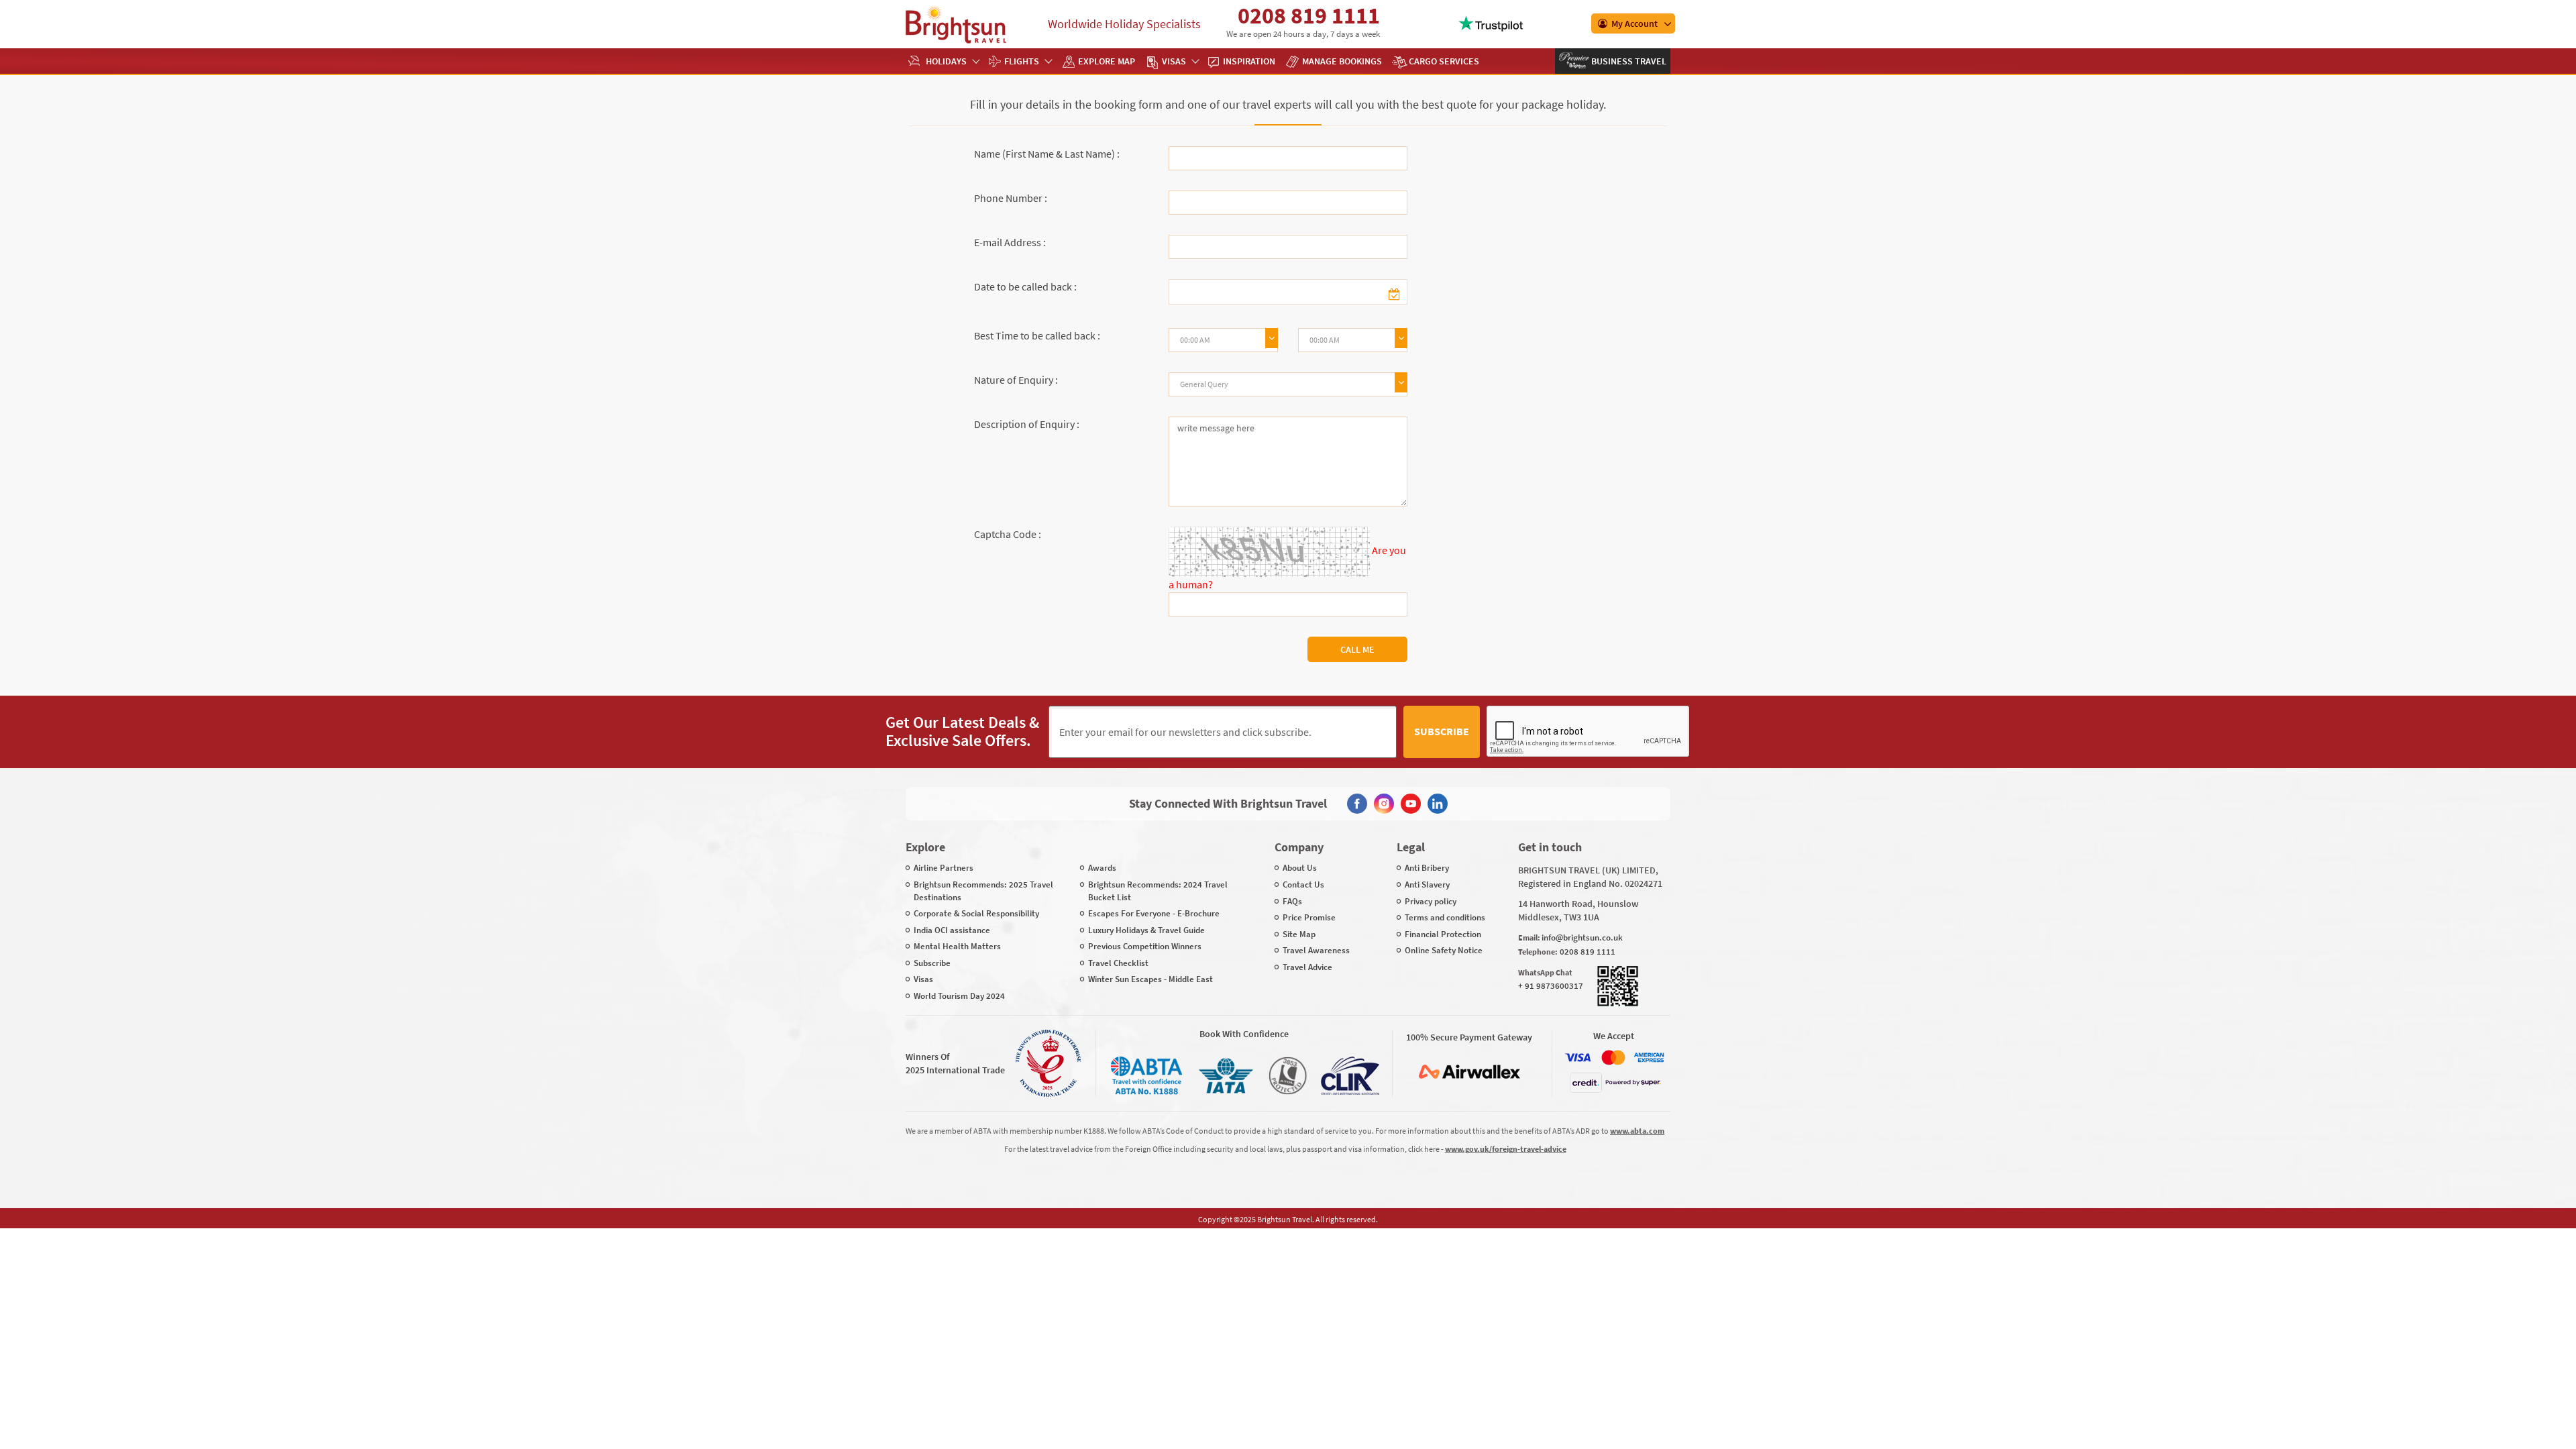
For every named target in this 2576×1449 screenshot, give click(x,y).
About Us (1300, 868)
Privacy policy (1431, 901)
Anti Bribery (1427, 868)
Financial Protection (1443, 934)
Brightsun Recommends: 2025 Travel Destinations (983, 891)
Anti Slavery (1427, 884)
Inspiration (1249, 61)
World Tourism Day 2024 (959, 996)
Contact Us (1303, 884)
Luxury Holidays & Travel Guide (1146, 930)
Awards (1102, 868)
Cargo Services (1444, 61)
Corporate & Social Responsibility (976, 913)
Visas (1174, 61)
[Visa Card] (1578, 1058)
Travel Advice (1307, 967)
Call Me (1357, 649)
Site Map (1299, 934)
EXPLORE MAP (1107, 61)
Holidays (946, 61)
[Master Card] (1613, 1058)
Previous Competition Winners (1145, 946)
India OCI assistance (952, 930)
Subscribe (1442, 731)
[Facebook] (1357, 804)
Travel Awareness (1316, 950)
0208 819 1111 (1309, 15)
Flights (1022, 61)
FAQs (1292, 901)
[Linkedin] (1438, 804)
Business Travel (1628, 61)
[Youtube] (1411, 804)
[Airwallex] (1469, 1072)
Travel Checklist (1118, 963)
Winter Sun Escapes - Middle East (1150, 979)
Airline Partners (944, 868)
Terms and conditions (1445, 917)
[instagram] (1384, 804)
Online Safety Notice (1444, 950)
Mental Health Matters (957, 946)
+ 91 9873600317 (1551, 986)
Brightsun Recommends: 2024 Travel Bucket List (1158, 891)
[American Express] (1649, 1058)
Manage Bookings (1342, 61)
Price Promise (1309, 917)
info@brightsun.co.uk (1582, 937)
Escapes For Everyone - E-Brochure (1154, 913)
